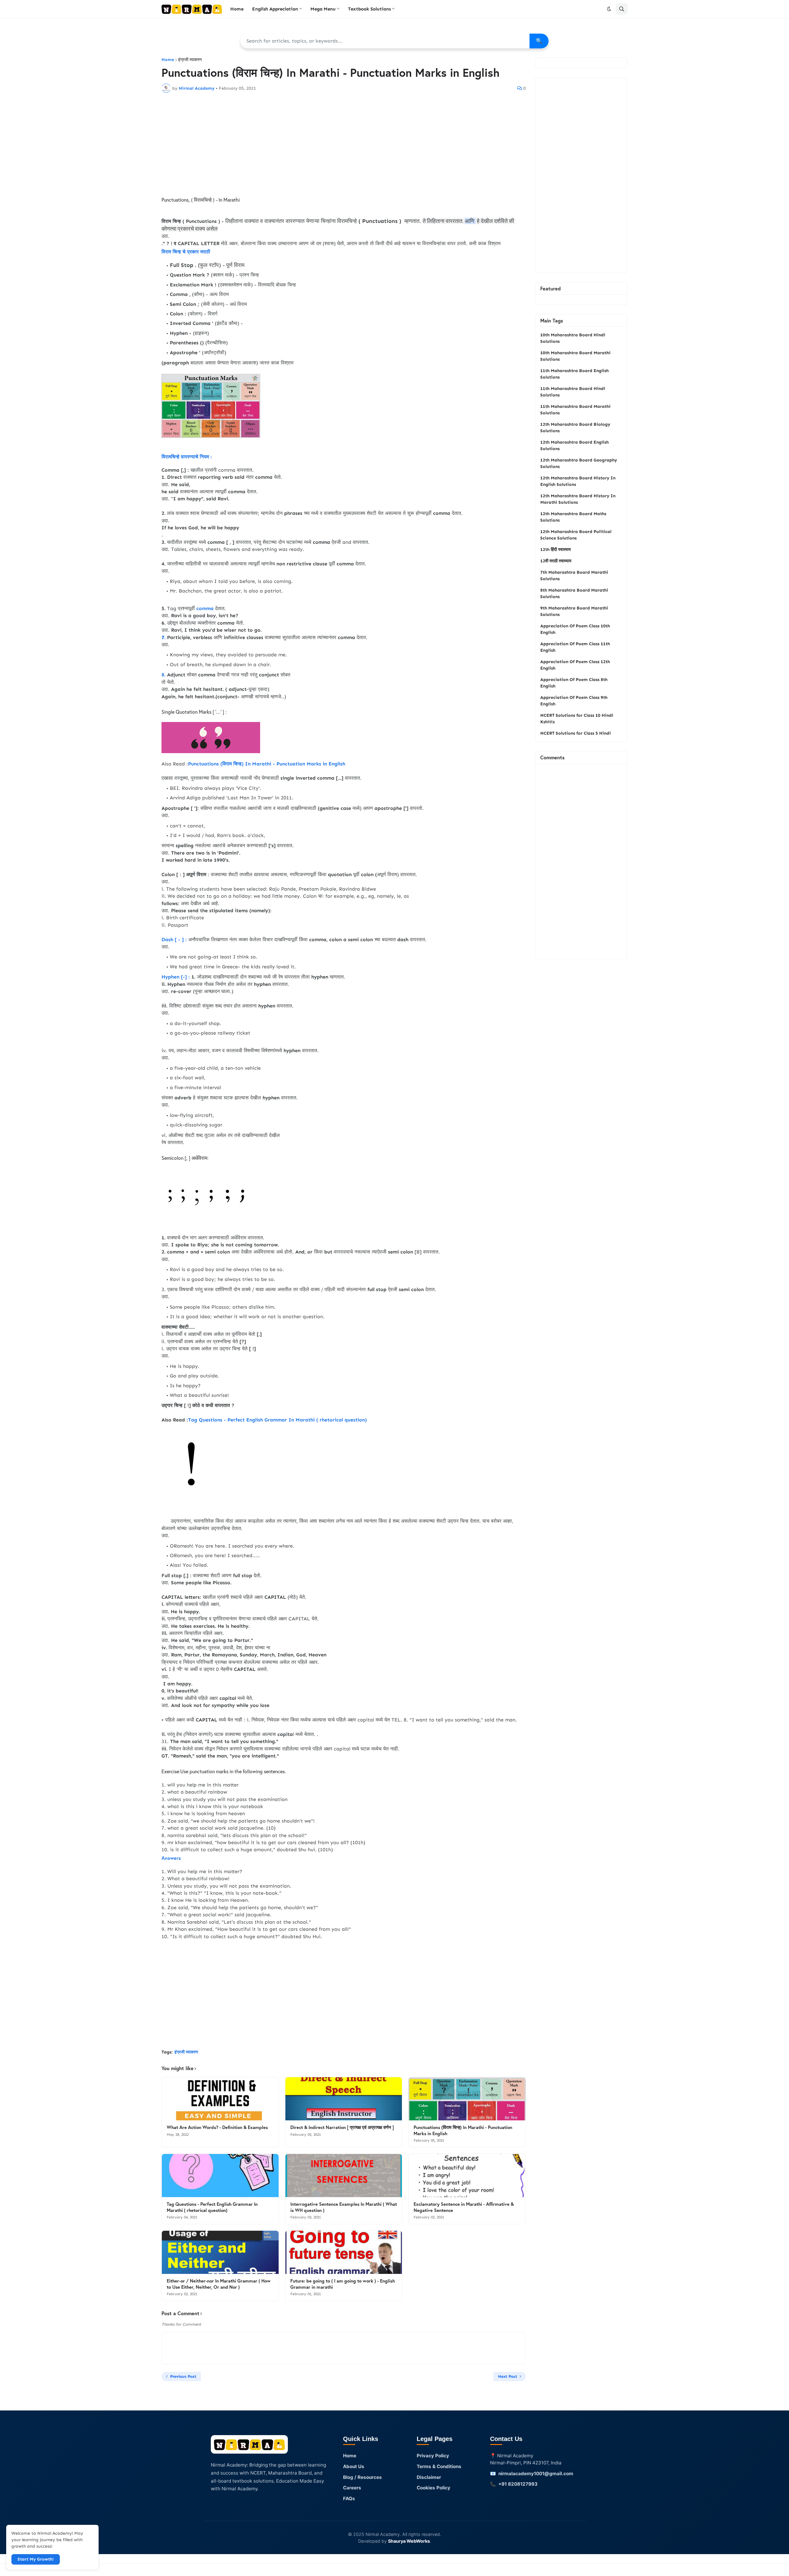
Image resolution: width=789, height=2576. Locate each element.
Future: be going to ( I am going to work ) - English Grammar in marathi (343, 2284)
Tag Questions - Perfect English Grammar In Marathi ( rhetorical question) (277, 1420)
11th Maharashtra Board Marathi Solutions (575, 410)
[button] (609, 9)
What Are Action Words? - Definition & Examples (217, 2127)
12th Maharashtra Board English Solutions (574, 445)
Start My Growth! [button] (36, 2559)
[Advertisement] (344, 144)
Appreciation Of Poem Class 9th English (574, 701)
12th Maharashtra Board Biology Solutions (575, 428)
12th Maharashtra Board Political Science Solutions (576, 535)
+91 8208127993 (518, 2484)
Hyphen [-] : (176, 977)
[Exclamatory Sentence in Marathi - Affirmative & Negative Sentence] (467, 2176)
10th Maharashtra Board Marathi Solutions (575, 356)
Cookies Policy (433, 2488)
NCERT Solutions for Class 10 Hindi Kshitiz (577, 719)
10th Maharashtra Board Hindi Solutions (573, 338)
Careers (352, 2488)
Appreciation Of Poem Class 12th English (575, 665)
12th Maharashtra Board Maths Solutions (573, 517)
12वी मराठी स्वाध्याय (556, 561)
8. (164, 675)
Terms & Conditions (439, 2466)
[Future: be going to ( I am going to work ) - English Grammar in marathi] (344, 2252)
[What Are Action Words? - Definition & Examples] (220, 2099)
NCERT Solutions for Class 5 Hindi (576, 733)
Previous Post (183, 2376)
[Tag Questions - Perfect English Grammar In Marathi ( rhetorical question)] (220, 2176)
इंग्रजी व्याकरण (190, 60)
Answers (171, 1858)
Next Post (508, 2376)
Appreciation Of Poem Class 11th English (575, 647)
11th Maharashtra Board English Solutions (574, 374)
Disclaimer (429, 2477)
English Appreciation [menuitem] (275, 9)
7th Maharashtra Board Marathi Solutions (574, 576)
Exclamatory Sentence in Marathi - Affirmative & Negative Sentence (464, 2207)
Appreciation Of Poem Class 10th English (575, 629)
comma (205, 608)
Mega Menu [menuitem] (323, 9)
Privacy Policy (433, 2456)
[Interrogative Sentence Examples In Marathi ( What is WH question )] (344, 2176)
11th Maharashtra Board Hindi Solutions (573, 392)
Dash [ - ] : (174, 939)
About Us (354, 2466)
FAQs (349, 2498)
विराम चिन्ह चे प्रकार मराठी (186, 251)
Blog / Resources (362, 2477)
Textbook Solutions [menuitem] (369, 9)
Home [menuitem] (237, 9)
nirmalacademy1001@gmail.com (536, 2473)
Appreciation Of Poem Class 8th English (574, 683)
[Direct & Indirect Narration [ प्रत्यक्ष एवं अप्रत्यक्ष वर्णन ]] (344, 2099)
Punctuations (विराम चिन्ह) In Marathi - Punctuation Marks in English (267, 764)
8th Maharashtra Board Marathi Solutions (574, 593)
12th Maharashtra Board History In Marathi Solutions (578, 499)
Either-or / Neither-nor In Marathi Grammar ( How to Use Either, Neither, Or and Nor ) (219, 2284)
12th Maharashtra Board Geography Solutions (579, 463)
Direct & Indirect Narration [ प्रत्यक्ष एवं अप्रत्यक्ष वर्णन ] (342, 2127)
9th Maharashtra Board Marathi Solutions (574, 611)
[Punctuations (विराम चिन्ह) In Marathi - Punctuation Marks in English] (467, 2099)
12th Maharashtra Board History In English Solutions (578, 481)
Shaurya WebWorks (409, 2541)
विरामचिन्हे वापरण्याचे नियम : (187, 456)
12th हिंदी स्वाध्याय (556, 550)
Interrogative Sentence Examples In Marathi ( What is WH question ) (344, 2207)
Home (168, 60)
